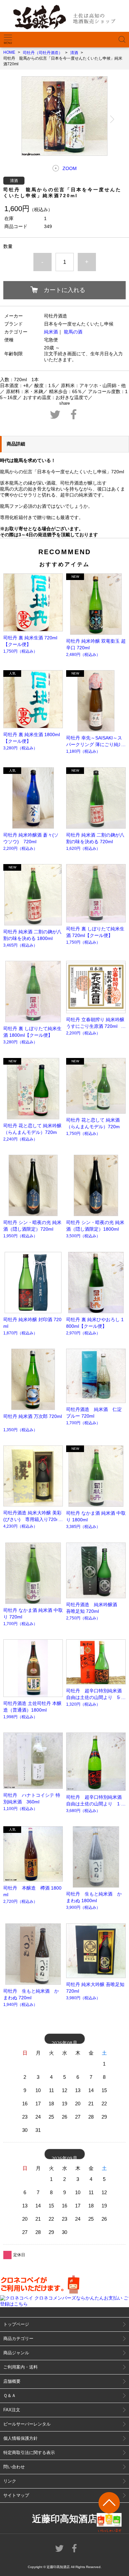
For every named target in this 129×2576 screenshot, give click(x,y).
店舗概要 (12, 2381)
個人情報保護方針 (21, 2438)
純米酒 (51, 332)
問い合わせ (14, 2467)
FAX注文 (12, 2410)
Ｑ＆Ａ (10, 2396)
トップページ (16, 2324)
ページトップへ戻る (109, 2512)
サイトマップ (16, 2495)
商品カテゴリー (18, 2339)
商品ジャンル (16, 2353)
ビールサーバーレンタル (27, 2424)
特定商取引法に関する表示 (29, 2453)
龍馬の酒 (73, 332)
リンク (10, 2481)
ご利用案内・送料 (21, 2367)
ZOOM (70, 168)
